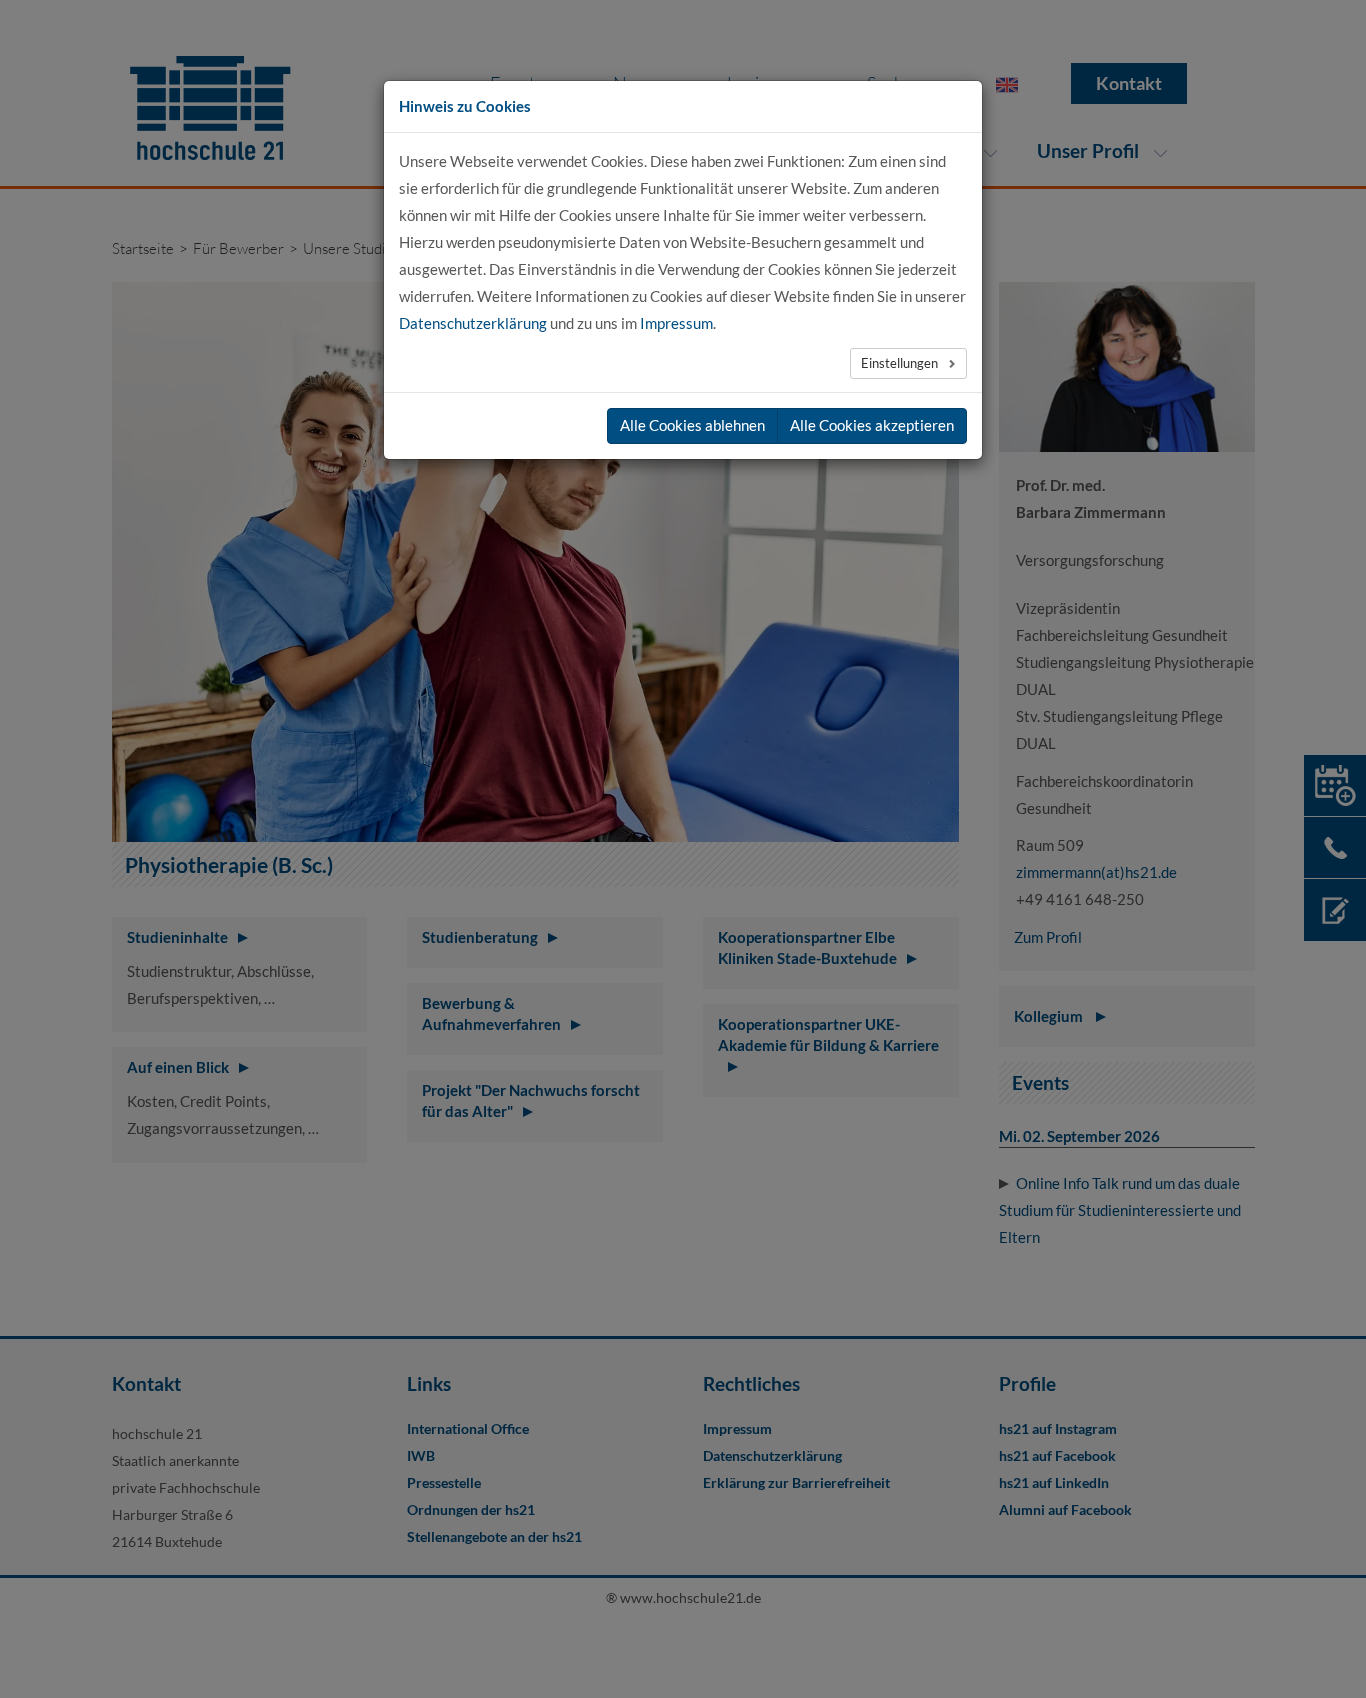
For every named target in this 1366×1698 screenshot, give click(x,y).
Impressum (676, 323)
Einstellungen (901, 363)
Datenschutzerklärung (473, 323)
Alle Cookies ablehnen (692, 425)
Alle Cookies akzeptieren (872, 425)
